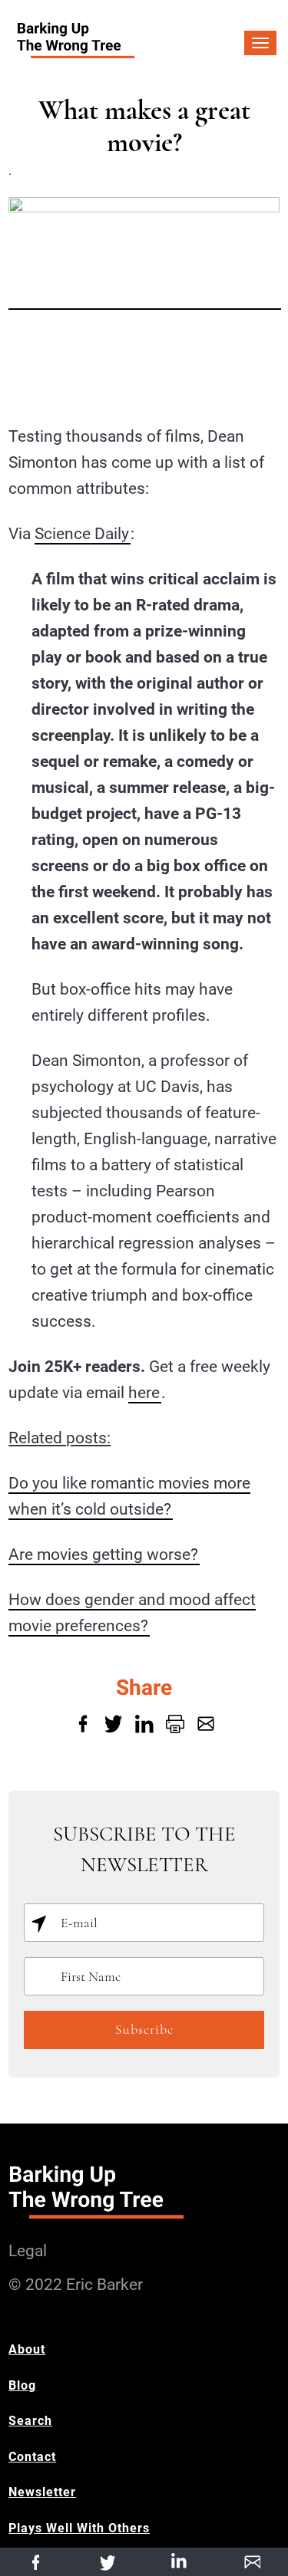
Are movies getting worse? (103, 1554)
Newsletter (42, 2492)
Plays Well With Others (79, 2528)
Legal (28, 2251)
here (144, 1393)
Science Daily (82, 534)
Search (30, 2421)
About (27, 2349)
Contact (32, 2457)
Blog (22, 2385)
